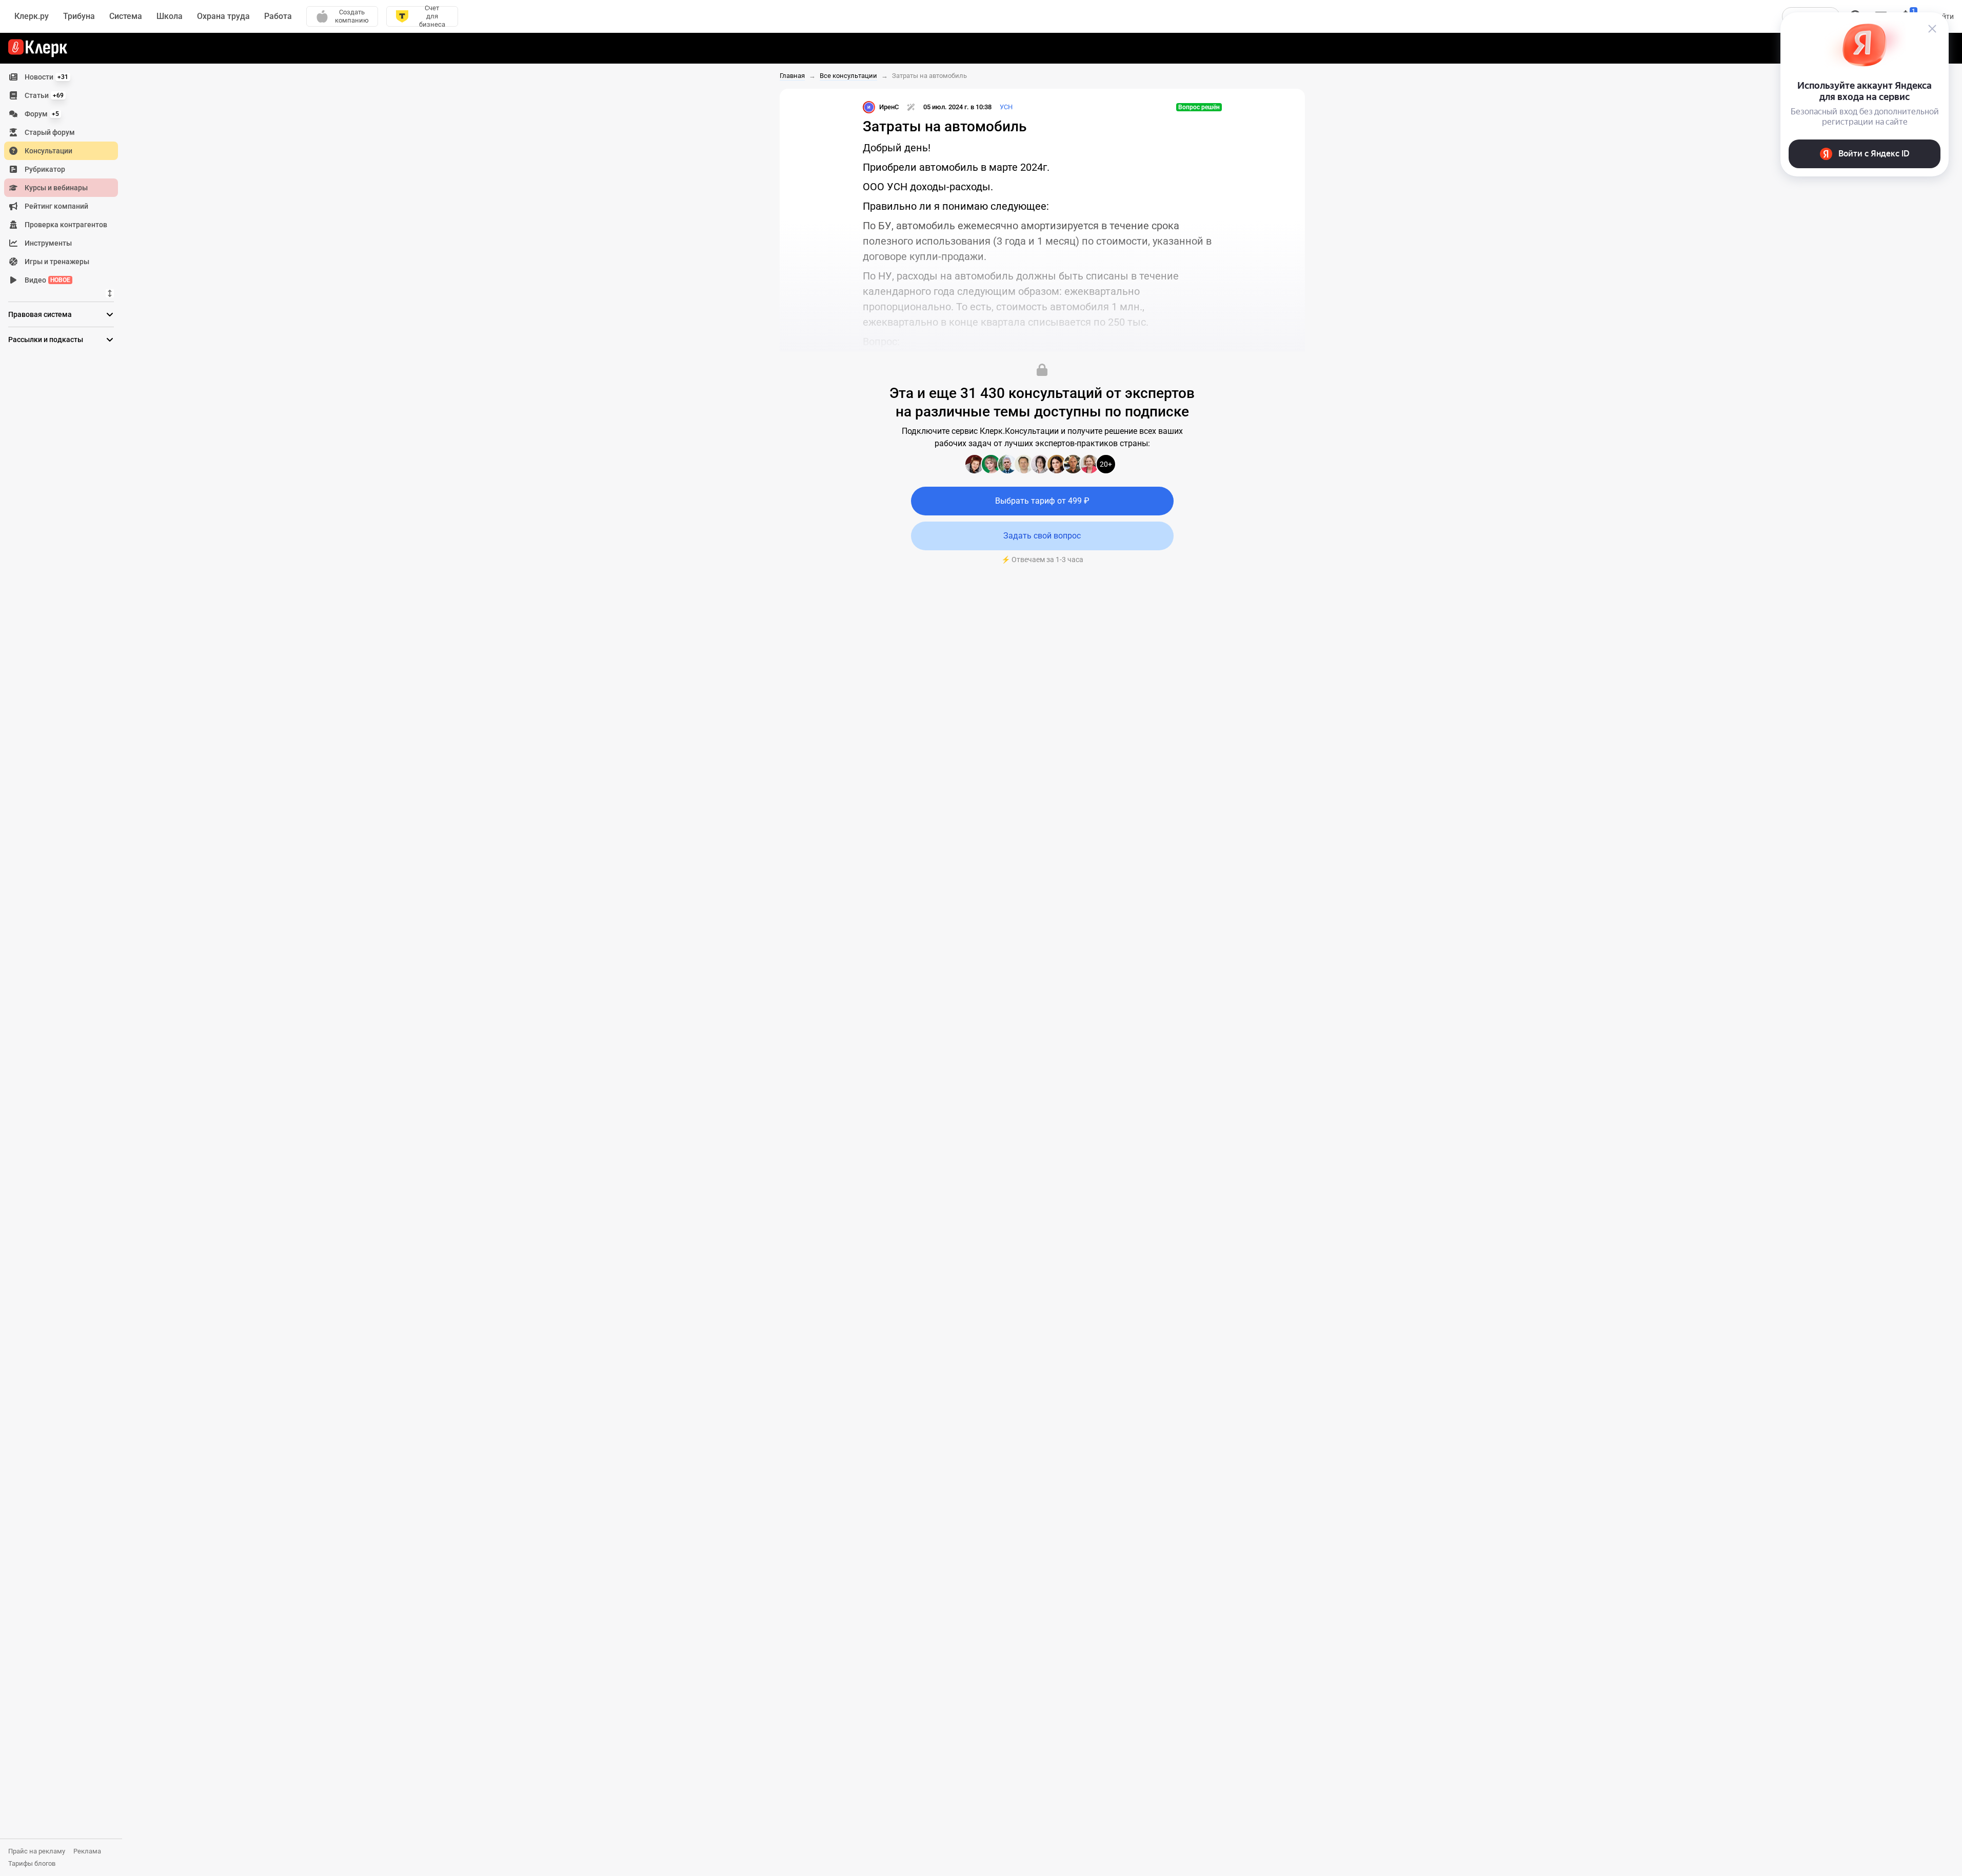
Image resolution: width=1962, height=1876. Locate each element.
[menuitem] (61, 77)
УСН (1006, 107)
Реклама (87, 1851)
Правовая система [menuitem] (40, 314)
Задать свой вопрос (1042, 536)
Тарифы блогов (32, 1863)
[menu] (65, 178)
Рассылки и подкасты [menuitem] (46, 340)
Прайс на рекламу (37, 1851)
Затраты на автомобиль (929, 76)
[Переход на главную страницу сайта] (38, 48)
